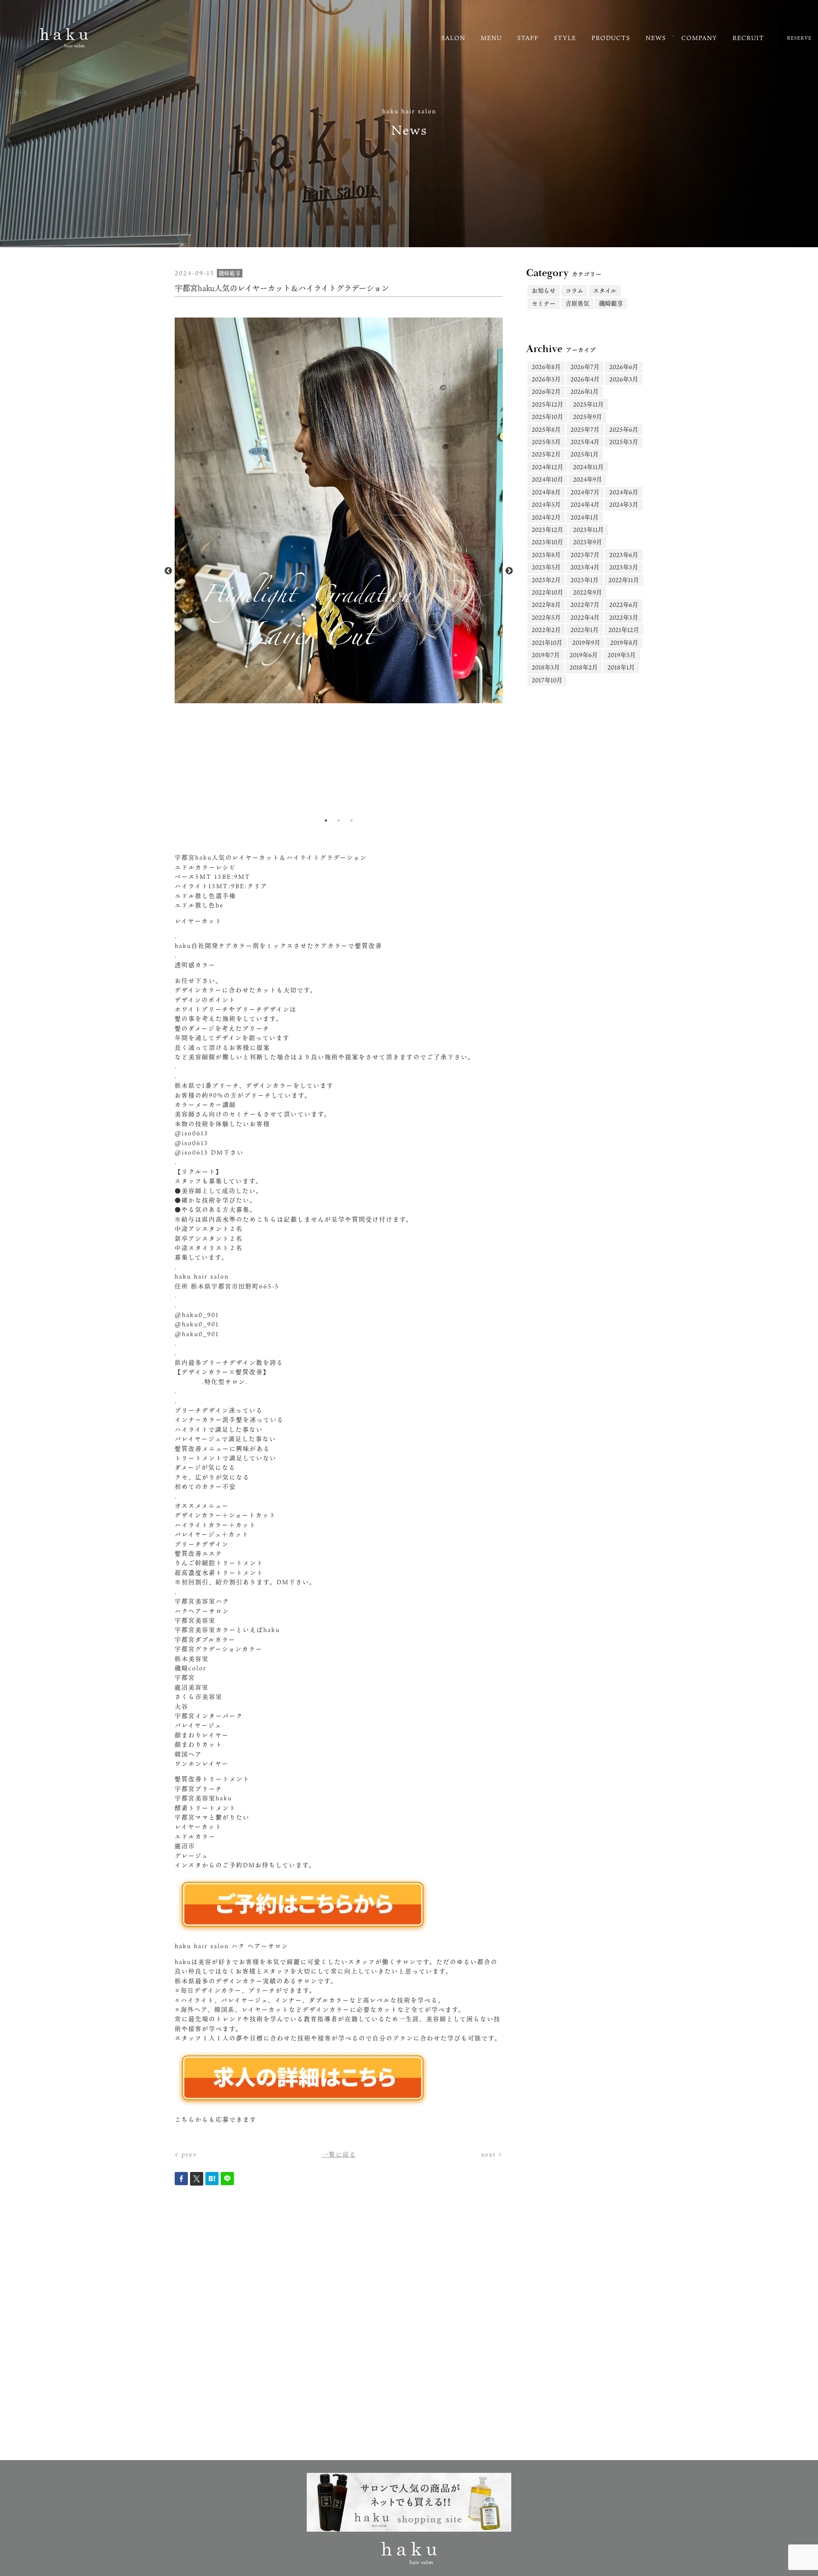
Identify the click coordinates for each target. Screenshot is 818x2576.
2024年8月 (546, 492)
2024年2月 (546, 517)
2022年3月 (624, 617)
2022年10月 (547, 592)
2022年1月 (585, 630)
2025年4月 (585, 442)
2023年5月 (546, 567)
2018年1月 (621, 667)
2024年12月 (547, 467)
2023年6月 (624, 555)
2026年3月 (624, 379)
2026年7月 (585, 367)
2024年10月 (547, 479)
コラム (574, 290)
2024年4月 (585, 504)
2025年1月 (585, 454)
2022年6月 (624, 605)
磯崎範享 (611, 303)
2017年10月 (547, 680)
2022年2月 (546, 630)
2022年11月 (624, 580)
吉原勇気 (577, 303)
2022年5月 (546, 617)
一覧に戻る (339, 2154)
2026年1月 (585, 391)
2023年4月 (585, 567)
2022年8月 (546, 605)
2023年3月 (624, 567)
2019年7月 (546, 655)
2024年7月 (585, 492)
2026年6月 (624, 367)
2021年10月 (547, 643)
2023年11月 (588, 530)
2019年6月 (584, 655)
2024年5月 (546, 504)
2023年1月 (585, 580)
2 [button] (339, 820)
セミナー (544, 303)
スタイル (605, 290)
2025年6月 (624, 429)
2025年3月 (624, 442)
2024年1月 (585, 517)
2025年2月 (546, 454)
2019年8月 (624, 643)
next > (492, 2154)
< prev (186, 2154)
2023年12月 (547, 530)
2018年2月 (584, 667)
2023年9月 (588, 542)
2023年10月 (547, 542)
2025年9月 (588, 417)
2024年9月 (588, 479)
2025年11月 (588, 404)
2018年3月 (546, 667)
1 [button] (326, 820)
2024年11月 (588, 467)
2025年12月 (547, 404)
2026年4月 (585, 379)
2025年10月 (547, 417)
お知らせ (544, 290)
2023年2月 (546, 580)
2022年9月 (588, 592)
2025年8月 (546, 429)
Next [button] (509, 571)
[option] (339, 511)
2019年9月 (586, 643)
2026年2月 (546, 391)
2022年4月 (585, 617)
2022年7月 (585, 605)
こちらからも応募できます (216, 2119)
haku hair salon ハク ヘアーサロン (232, 1946)
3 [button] (351, 820)
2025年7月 (585, 429)
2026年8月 (546, 367)
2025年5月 (546, 442)
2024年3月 (624, 504)
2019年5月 (622, 655)
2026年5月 (546, 379)
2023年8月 (546, 555)
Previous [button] (168, 571)
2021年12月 (624, 630)
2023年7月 (585, 555)
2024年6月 (624, 492)
